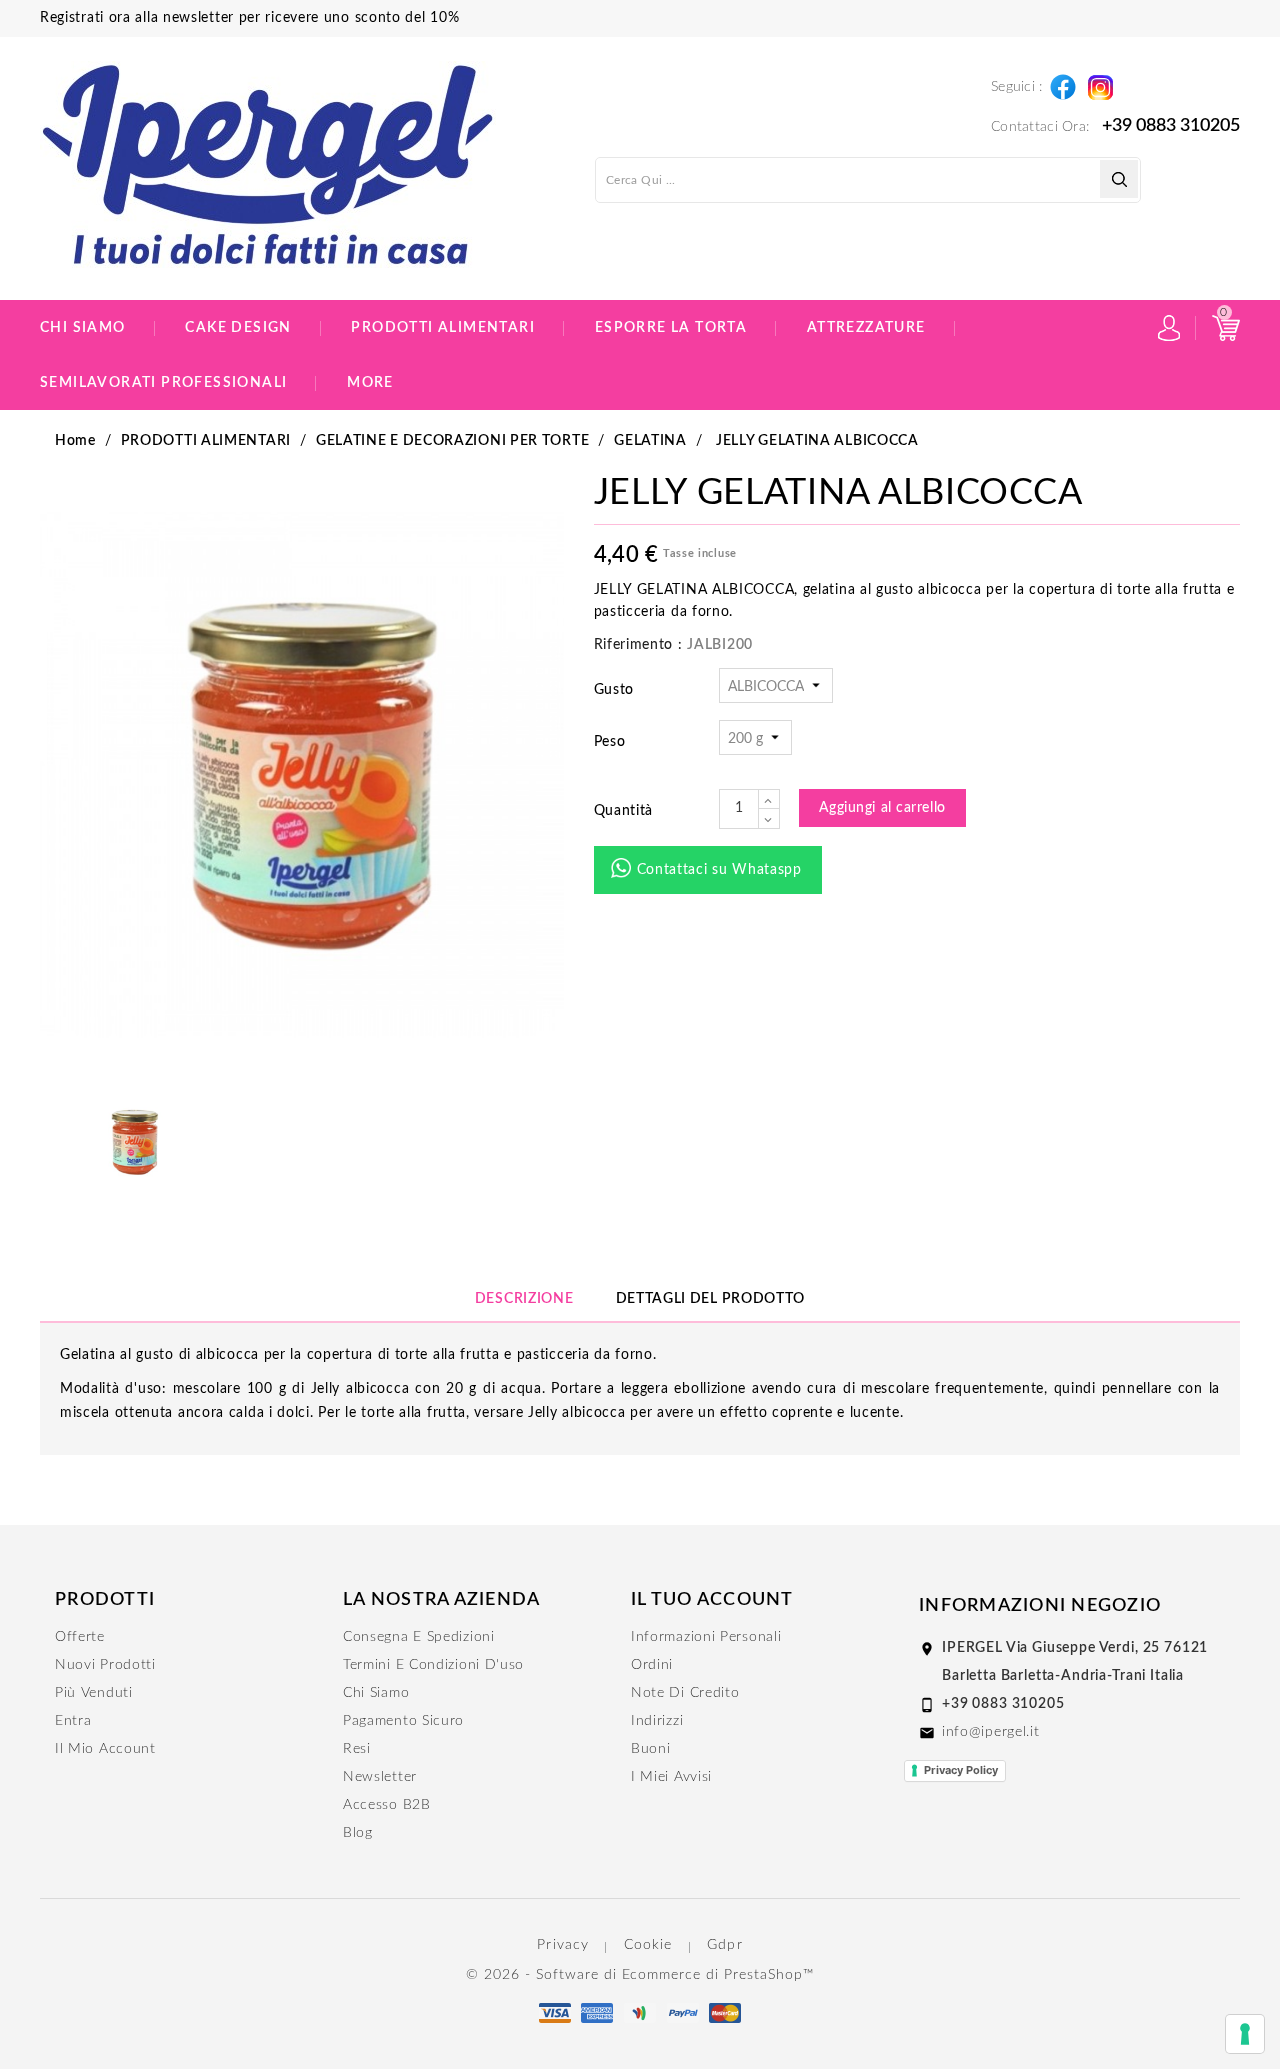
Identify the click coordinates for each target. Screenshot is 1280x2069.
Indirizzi (657, 1721)
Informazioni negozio (1040, 1606)
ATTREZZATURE (866, 328)
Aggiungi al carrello (882, 808)
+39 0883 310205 (1171, 126)
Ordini (652, 1665)
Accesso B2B (387, 1805)
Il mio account (105, 1749)
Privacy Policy (961, 1770)
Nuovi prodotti (105, 1665)
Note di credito (685, 1693)
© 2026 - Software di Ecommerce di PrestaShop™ (640, 1975)
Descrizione (524, 1299)
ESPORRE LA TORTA (671, 328)
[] (1119, 179)
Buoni (651, 1749)
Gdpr (724, 1945)
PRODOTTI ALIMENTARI (443, 328)
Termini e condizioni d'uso (433, 1665)
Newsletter (380, 1777)
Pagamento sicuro (403, 1721)
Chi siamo (83, 328)
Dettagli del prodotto (711, 1299)
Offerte (80, 1637)
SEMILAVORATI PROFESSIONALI (163, 383)
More (370, 383)
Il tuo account (712, 1600)
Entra (73, 1721)
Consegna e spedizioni (419, 1637)
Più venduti (94, 1693)
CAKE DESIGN (238, 328)
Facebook (1062, 83)
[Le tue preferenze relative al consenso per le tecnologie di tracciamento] (1245, 2034)
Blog (358, 1833)
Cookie (648, 1945)
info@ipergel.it (991, 1732)
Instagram (1100, 82)
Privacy (563, 1945)
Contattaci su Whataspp (719, 870)
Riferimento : (638, 645)
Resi (357, 1749)
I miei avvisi (671, 1777)
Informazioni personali (706, 1637)
